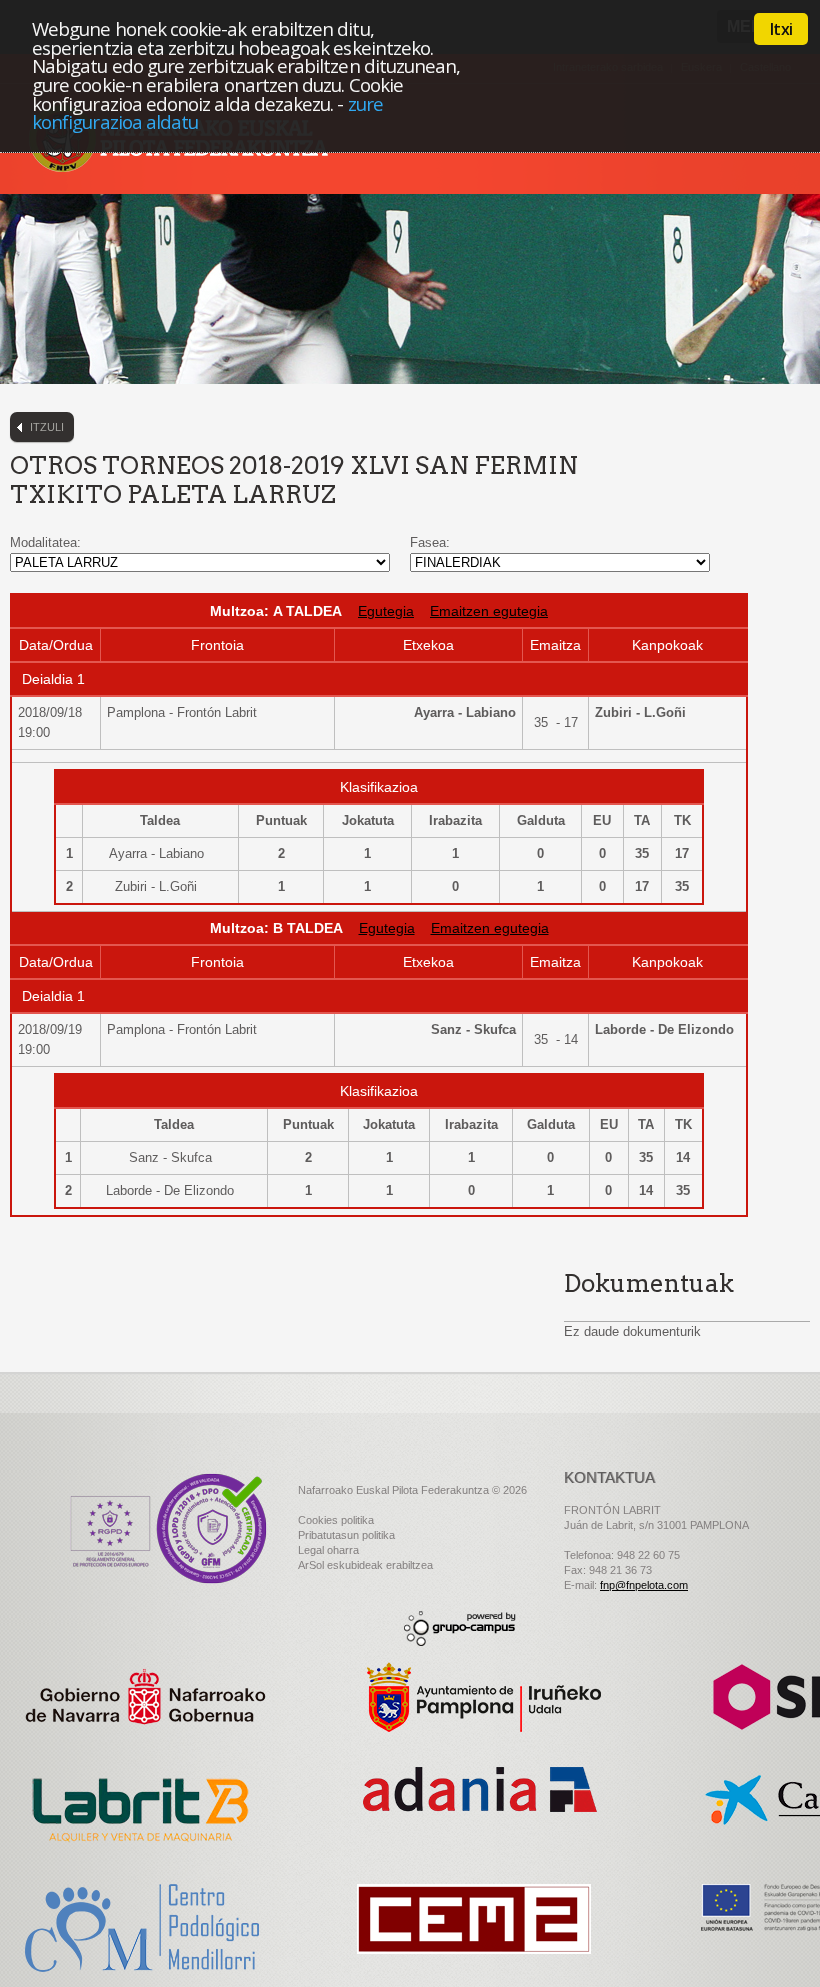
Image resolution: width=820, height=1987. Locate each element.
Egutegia (386, 611)
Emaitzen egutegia (489, 611)
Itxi (781, 29)
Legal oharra (328, 1550)
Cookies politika (336, 1520)
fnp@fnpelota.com (644, 1585)
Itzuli (47, 427)
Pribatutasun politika (346, 1535)
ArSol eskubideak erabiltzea (365, 1565)
